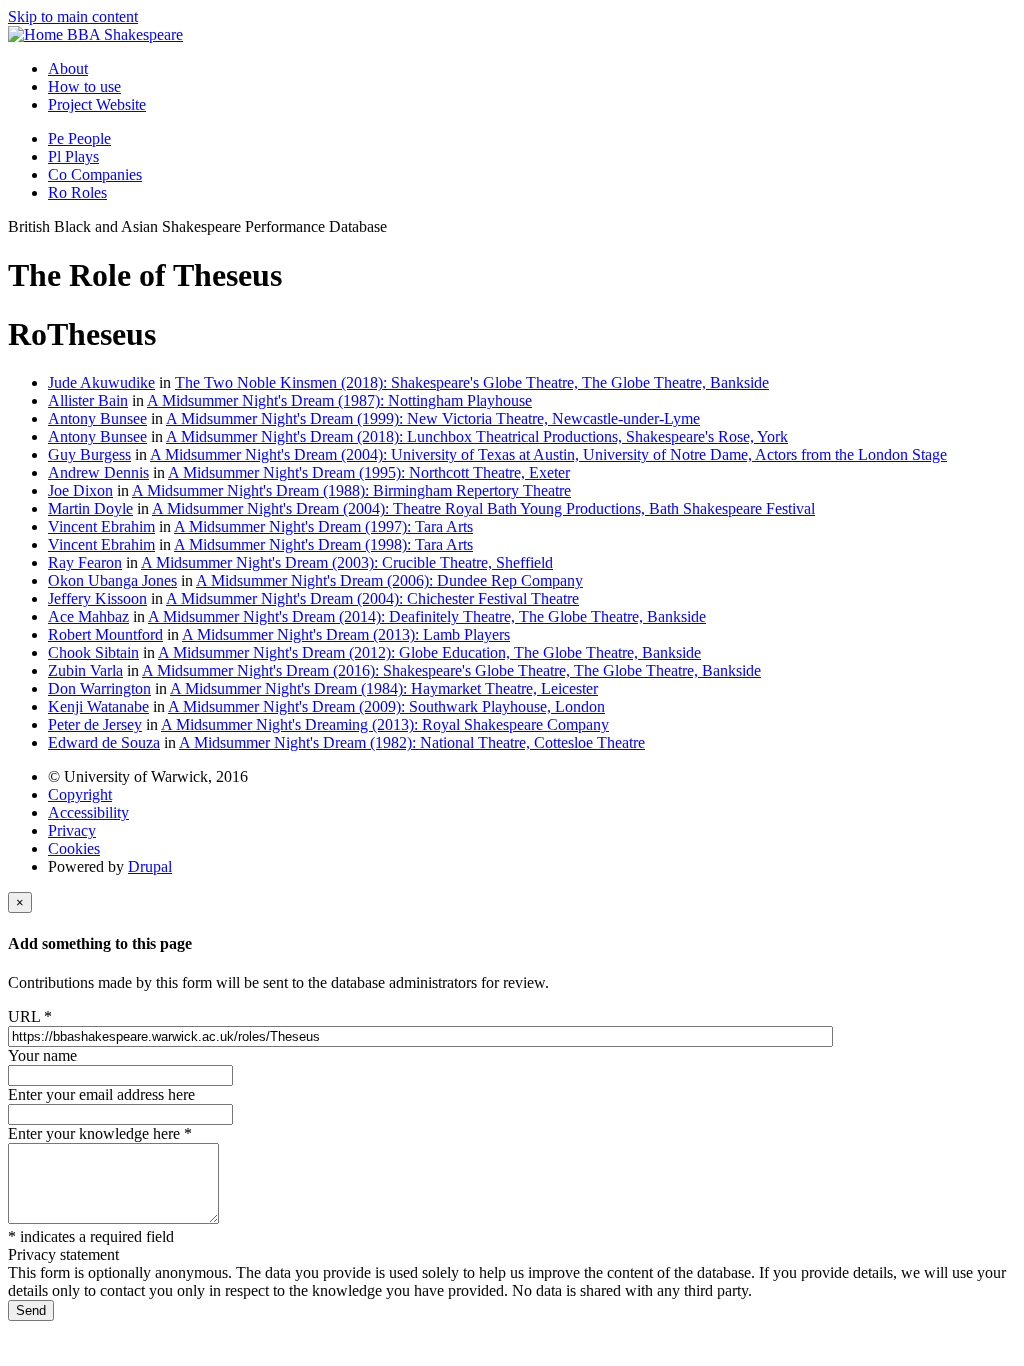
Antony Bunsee (97, 418)
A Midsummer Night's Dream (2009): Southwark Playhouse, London (386, 706)
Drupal (150, 866)
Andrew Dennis (98, 472)
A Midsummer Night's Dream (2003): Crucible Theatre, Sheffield (347, 562)
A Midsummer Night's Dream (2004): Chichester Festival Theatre (372, 598)
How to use (84, 86)
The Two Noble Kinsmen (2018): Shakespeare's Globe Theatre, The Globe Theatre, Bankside (472, 382)
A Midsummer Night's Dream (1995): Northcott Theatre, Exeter (369, 472)
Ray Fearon (85, 562)
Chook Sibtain (93, 652)
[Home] (37, 34)
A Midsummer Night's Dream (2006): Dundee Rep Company (389, 580)
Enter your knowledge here (100, 1133)
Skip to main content (73, 16)
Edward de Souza (104, 742)
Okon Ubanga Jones (112, 580)
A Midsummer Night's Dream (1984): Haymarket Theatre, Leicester (384, 688)
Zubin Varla (85, 670)
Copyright (80, 794)
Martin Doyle (90, 508)
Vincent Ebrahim (101, 526)
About (68, 68)
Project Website (97, 104)
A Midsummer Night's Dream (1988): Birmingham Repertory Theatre (351, 490)
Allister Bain (88, 400)
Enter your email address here (101, 1094)
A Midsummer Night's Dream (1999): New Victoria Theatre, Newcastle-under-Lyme (433, 418)
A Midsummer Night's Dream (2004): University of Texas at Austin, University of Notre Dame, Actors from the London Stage (548, 454)
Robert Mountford (105, 634)
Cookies (74, 848)
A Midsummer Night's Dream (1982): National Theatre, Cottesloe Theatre (412, 742)
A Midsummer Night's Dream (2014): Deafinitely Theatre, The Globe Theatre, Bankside (427, 616)
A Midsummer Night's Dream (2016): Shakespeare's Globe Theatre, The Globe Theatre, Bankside (451, 670)
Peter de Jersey (95, 724)
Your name (42, 1055)
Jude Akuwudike (101, 382)
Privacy (72, 830)
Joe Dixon (80, 490)
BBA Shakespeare (125, 34)
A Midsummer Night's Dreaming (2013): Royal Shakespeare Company (385, 724)
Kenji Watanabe (98, 706)
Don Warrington (99, 688)
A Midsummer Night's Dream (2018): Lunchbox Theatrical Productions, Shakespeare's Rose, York (477, 436)
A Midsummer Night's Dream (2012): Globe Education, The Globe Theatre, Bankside (429, 652)
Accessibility (88, 812)
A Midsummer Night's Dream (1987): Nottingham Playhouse (339, 400)
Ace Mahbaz (88, 616)
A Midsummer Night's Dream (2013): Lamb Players (346, 634)
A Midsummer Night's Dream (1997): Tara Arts (323, 526)
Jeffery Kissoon (97, 598)
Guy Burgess (89, 454)
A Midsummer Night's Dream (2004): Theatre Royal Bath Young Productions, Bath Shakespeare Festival (483, 508)
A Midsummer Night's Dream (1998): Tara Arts (323, 544)
